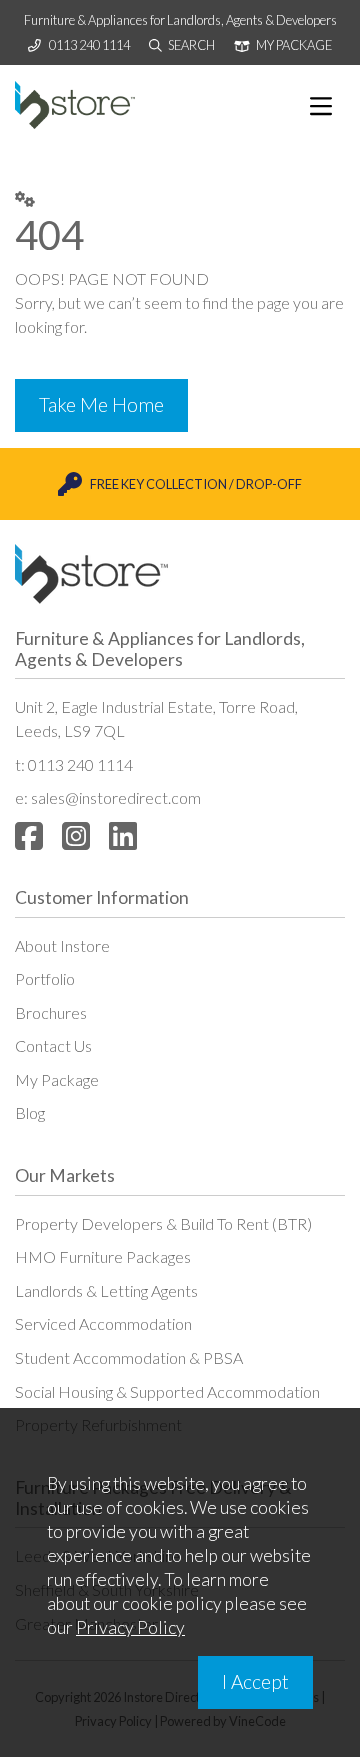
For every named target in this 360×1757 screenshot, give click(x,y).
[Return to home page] (75, 105)
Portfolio (45, 978)
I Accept (255, 1681)
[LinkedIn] (123, 835)
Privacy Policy (130, 1627)
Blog (30, 1112)
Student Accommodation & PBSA (129, 1357)
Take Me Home (101, 404)
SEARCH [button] (190, 45)
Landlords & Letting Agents (106, 1290)
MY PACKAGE (293, 45)
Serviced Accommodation (103, 1323)
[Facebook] (29, 835)
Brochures (51, 1012)
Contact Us (53, 1045)
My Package (57, 1079)
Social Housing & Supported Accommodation (167, 1391)
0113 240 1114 (89, 45)
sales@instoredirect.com (116, 797)
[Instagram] (76, 835)
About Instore (62, 945)
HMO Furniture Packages (103, 1256)
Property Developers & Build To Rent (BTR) (163, 1223)
